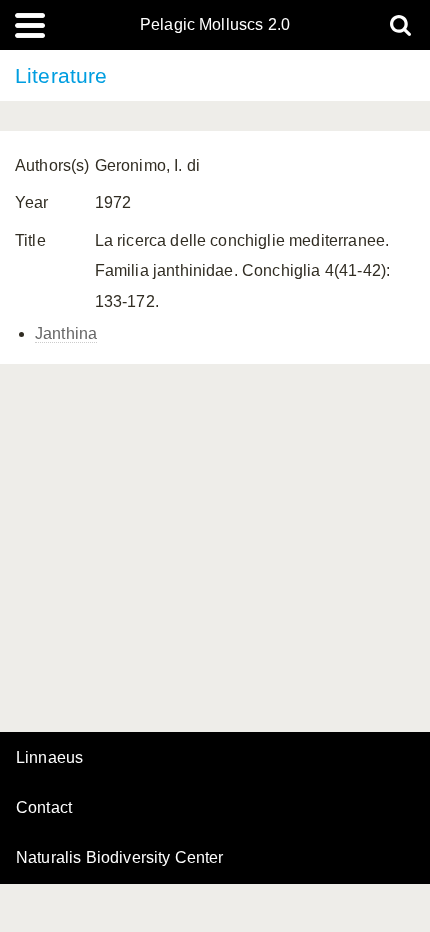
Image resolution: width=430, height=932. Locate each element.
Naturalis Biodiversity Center (120, 858)
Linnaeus (49, 758)
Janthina (66, 333)
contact (44, 807)
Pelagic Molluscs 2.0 (215, 25)
